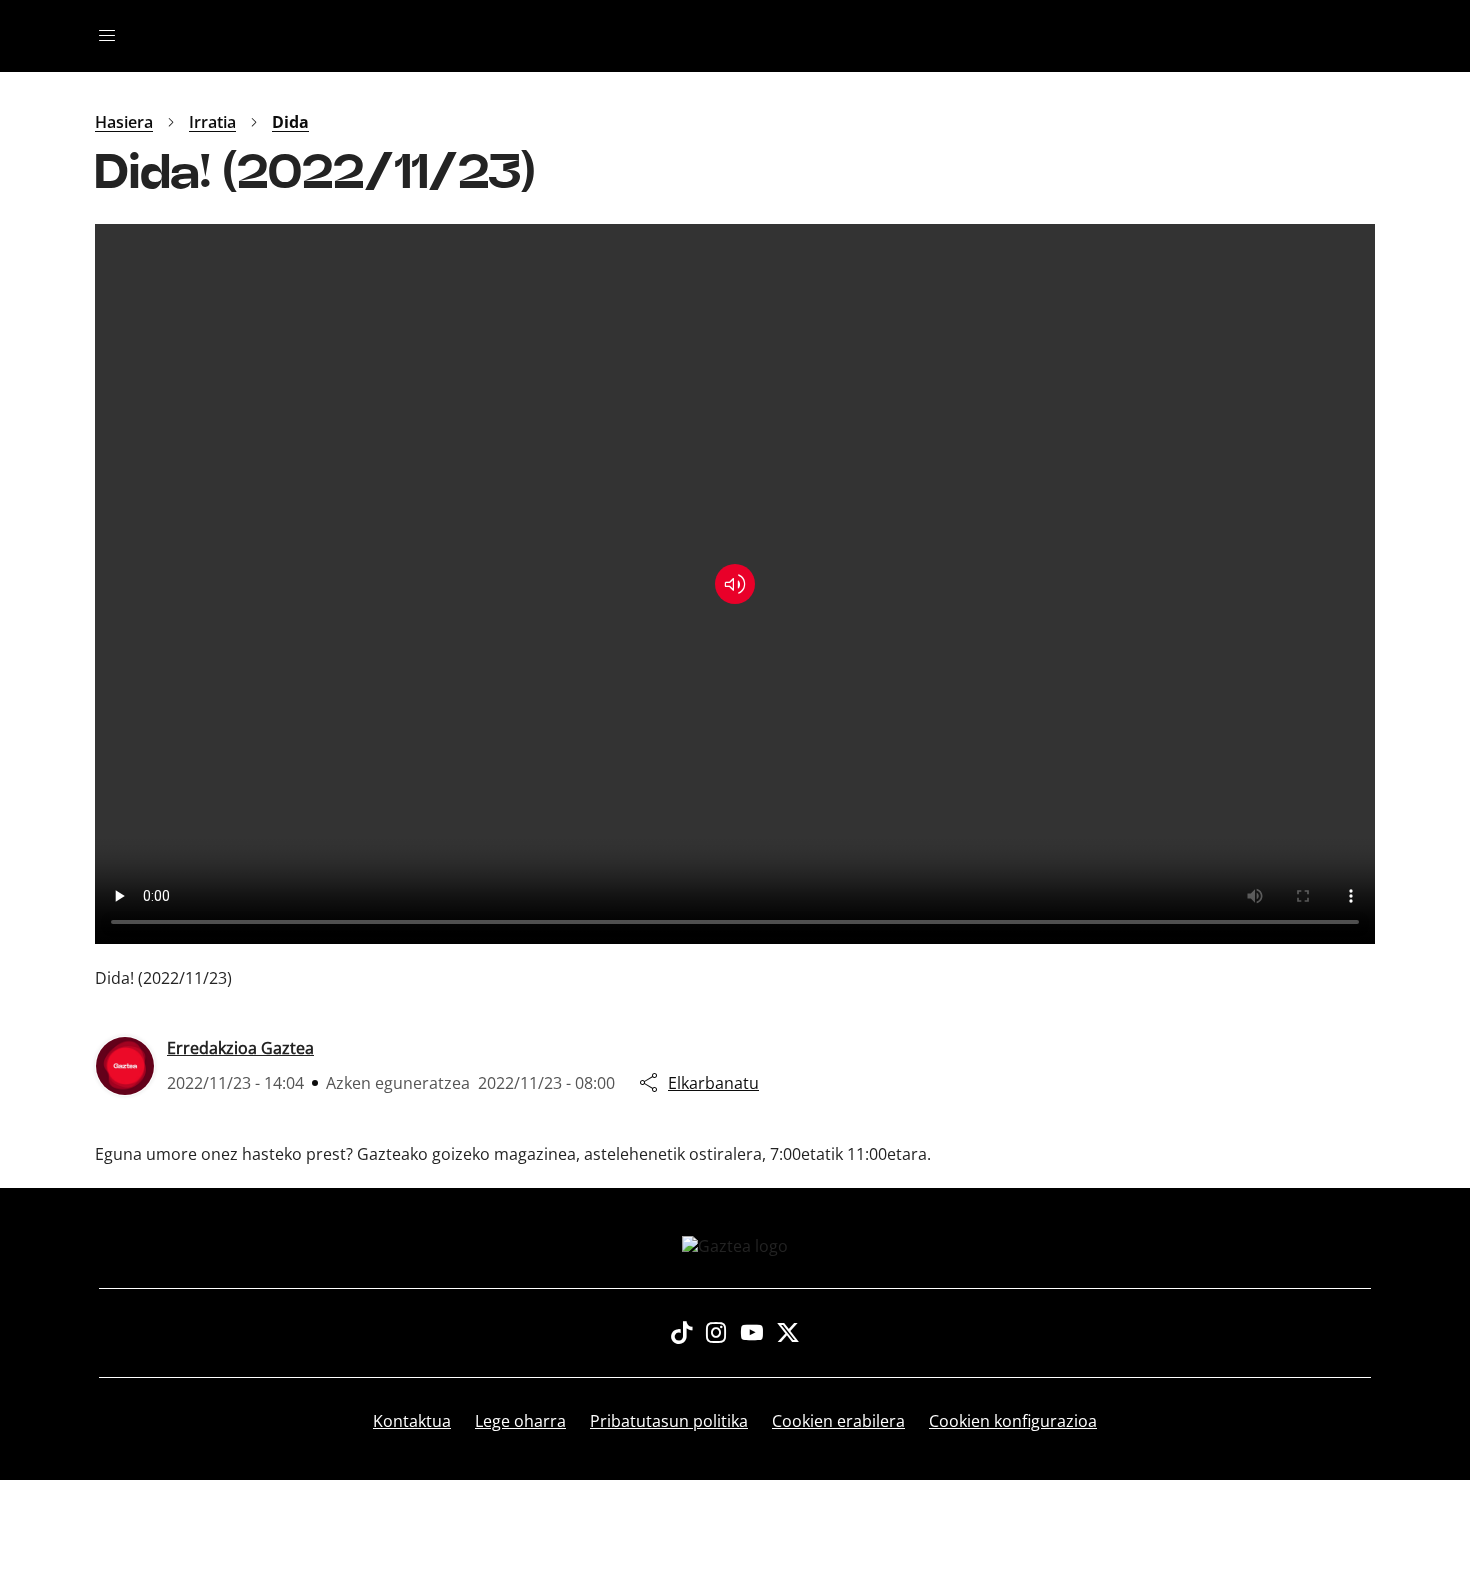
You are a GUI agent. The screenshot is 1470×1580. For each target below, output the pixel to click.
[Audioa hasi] (735, 584)
